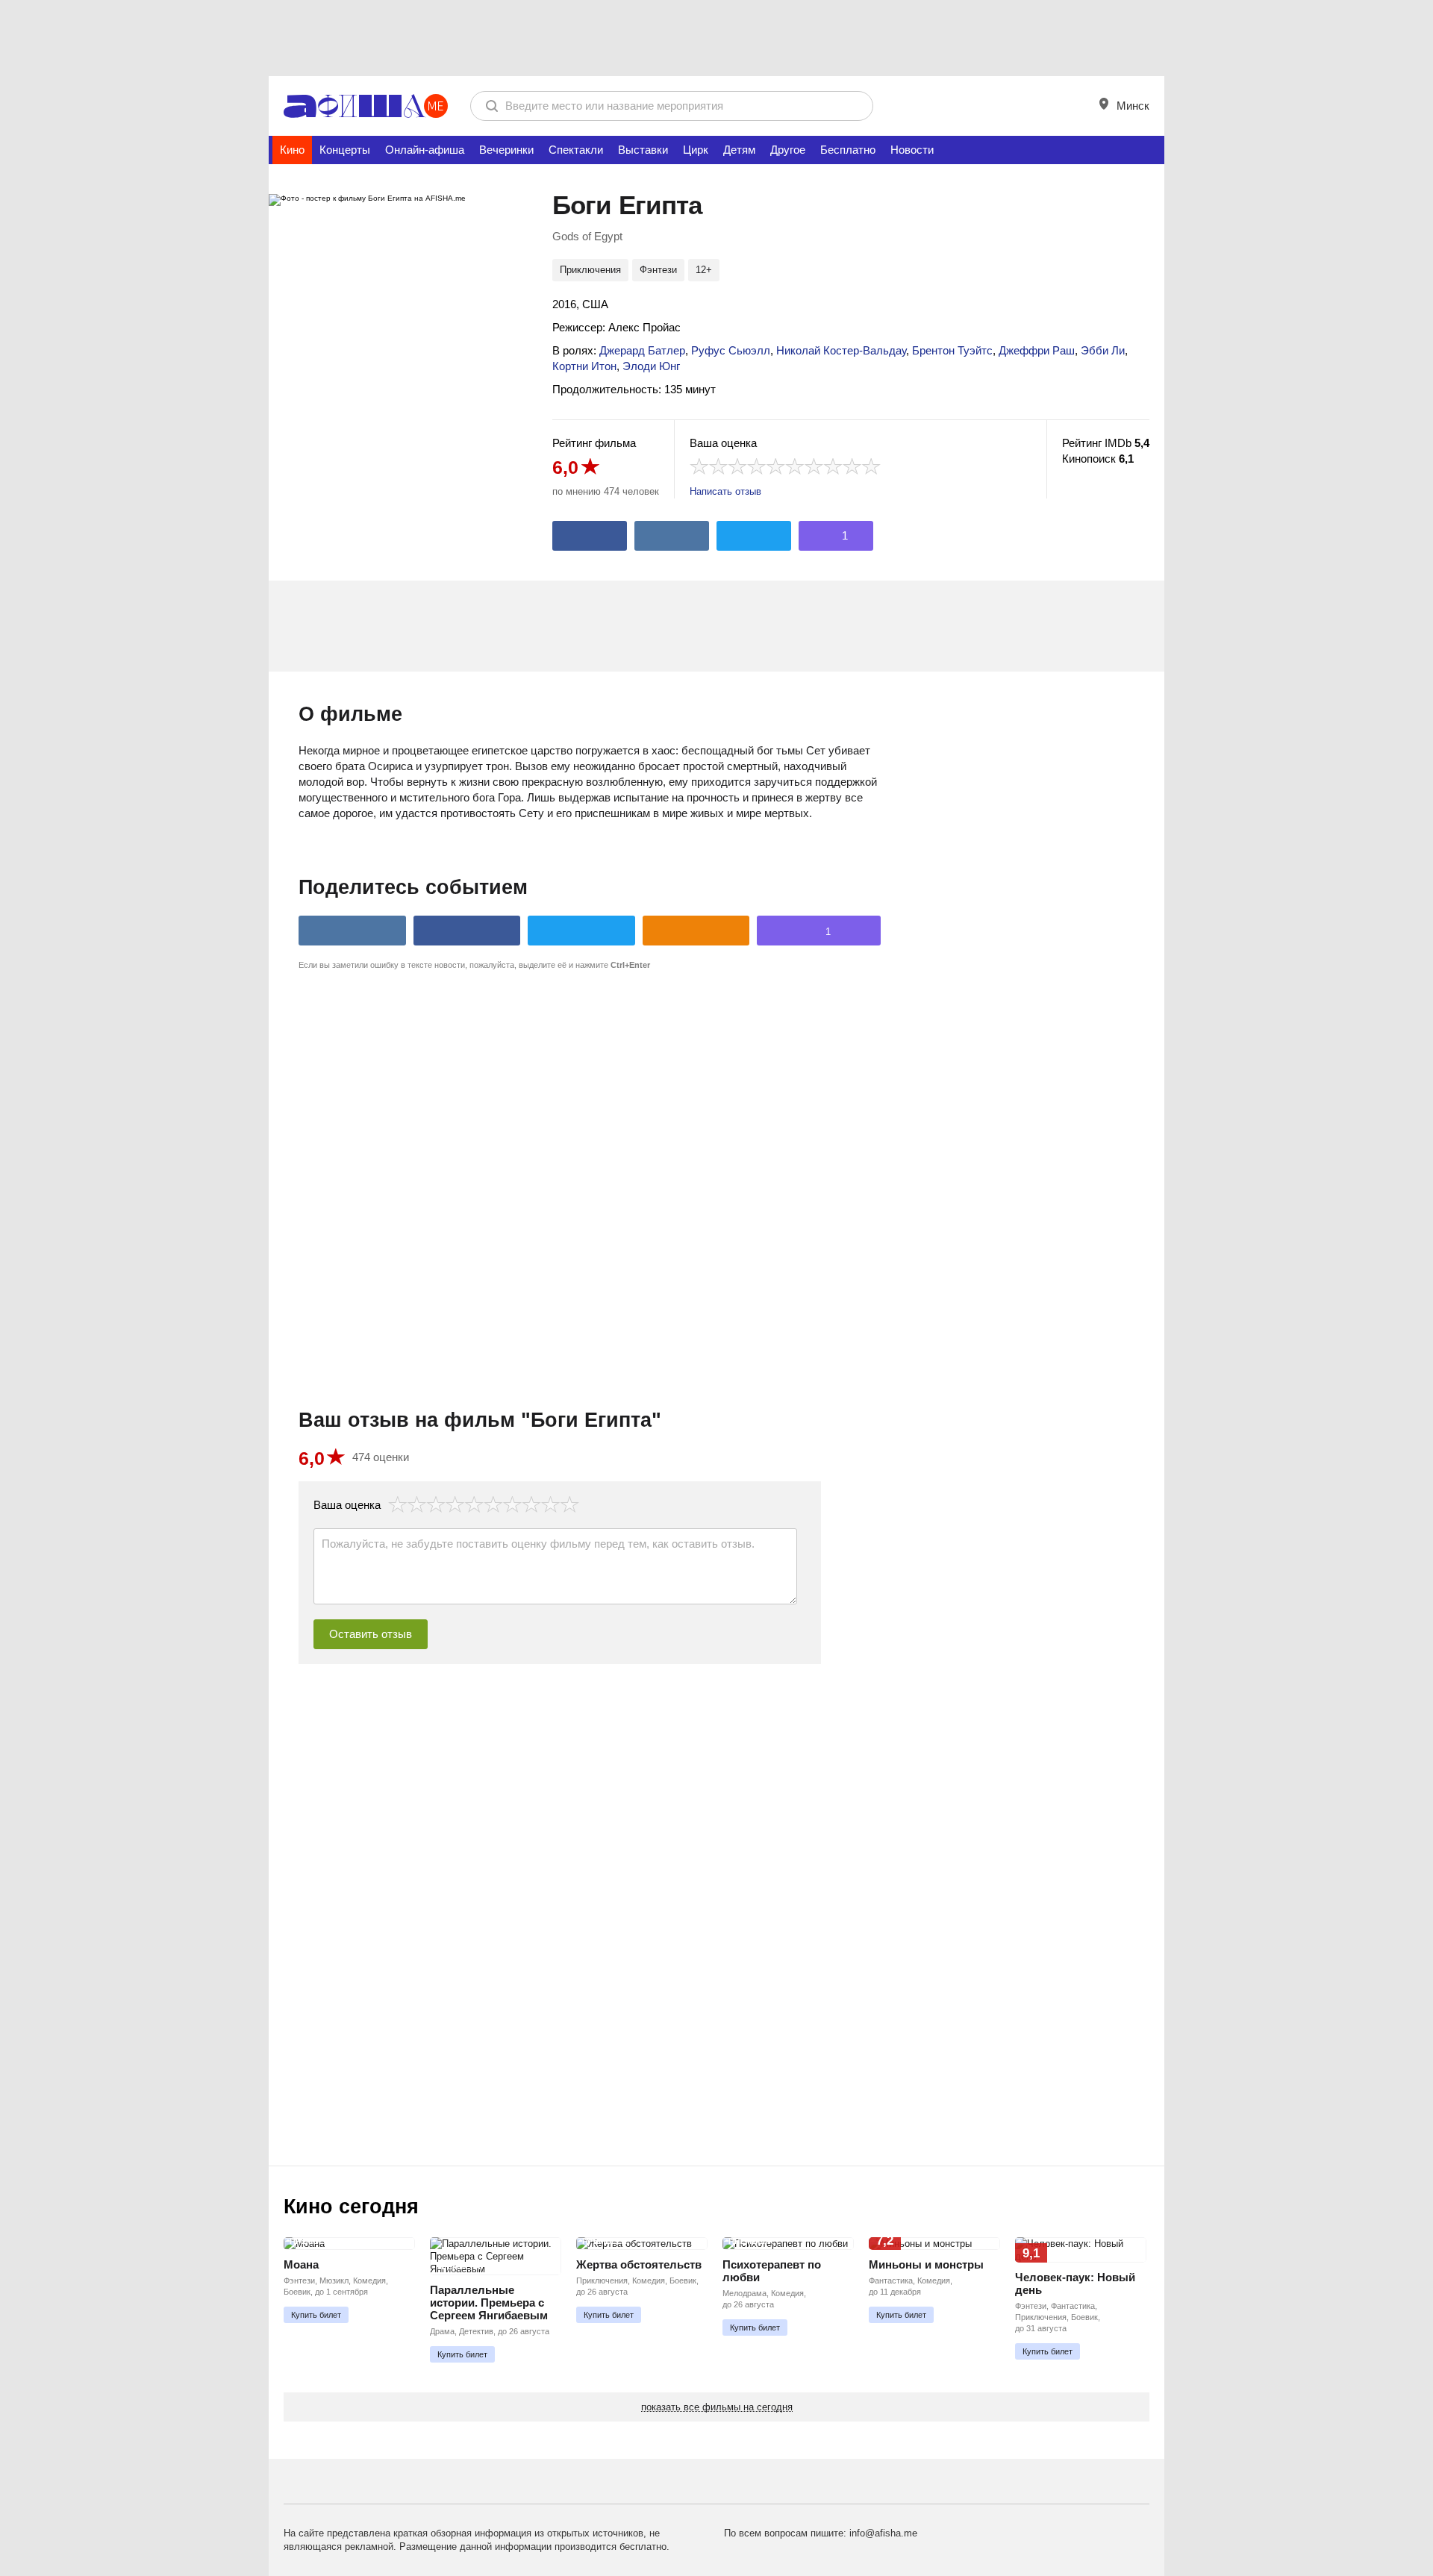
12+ (704, 270)
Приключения (590, 270)
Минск (1131, 106)
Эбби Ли (1103, 350)
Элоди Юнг (651, 366)
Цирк (696, 150)
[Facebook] (590, 536)
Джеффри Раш (1037, 350)
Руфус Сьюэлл (731, 350)
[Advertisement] (716, 37)
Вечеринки (506, 150)
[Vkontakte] (672, 536)
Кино (292, 150)
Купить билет (316, 2315)
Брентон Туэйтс (952, 350)
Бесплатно (848, 150)
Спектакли (576, 150)
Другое (788, 150)
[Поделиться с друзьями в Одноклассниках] (696, 931)
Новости (912, 150)
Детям (739, 150)
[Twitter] (754, 536)
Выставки (643, 150)
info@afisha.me (883, 2533)
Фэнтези (658, 270)
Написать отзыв (725, 491)
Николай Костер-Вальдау (841, 350)
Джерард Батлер (642, 350)
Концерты (345, 150)
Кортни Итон (584, 366)
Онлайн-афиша (425, 150)
